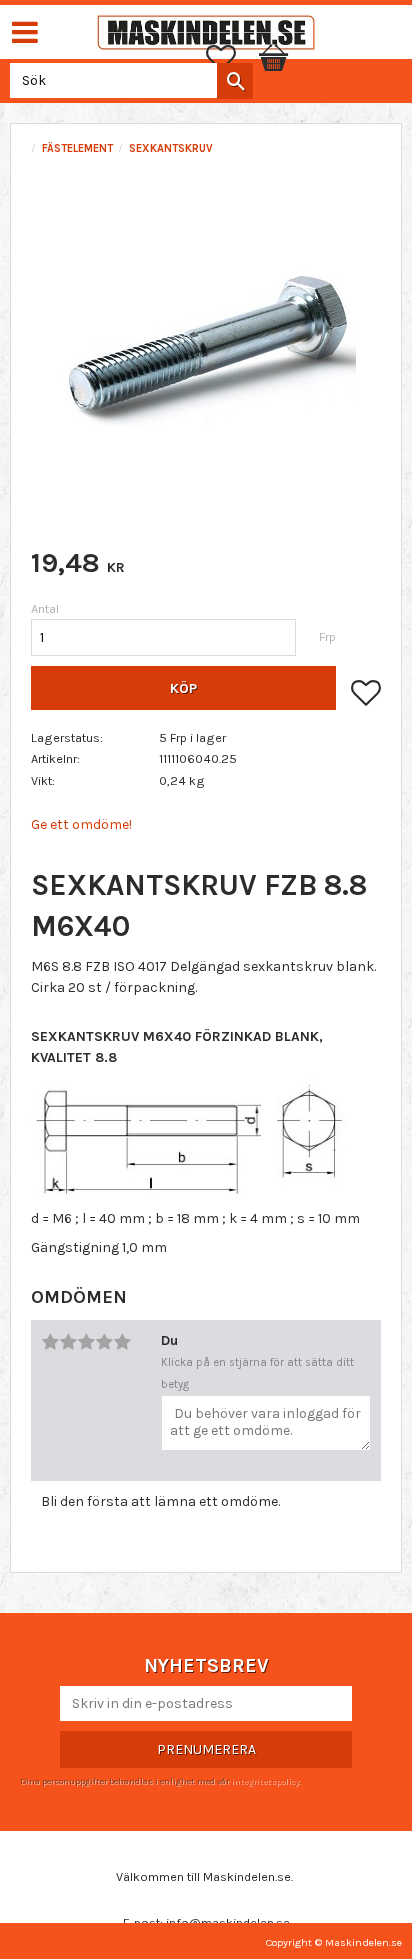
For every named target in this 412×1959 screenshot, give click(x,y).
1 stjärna (50, 1342)
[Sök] (235, 81)
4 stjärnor (104, 1342)
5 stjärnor (122, 1342)
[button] (231, 58)
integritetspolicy (265, 1781)
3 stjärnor (86, 1342)
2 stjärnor (68, 1342)
